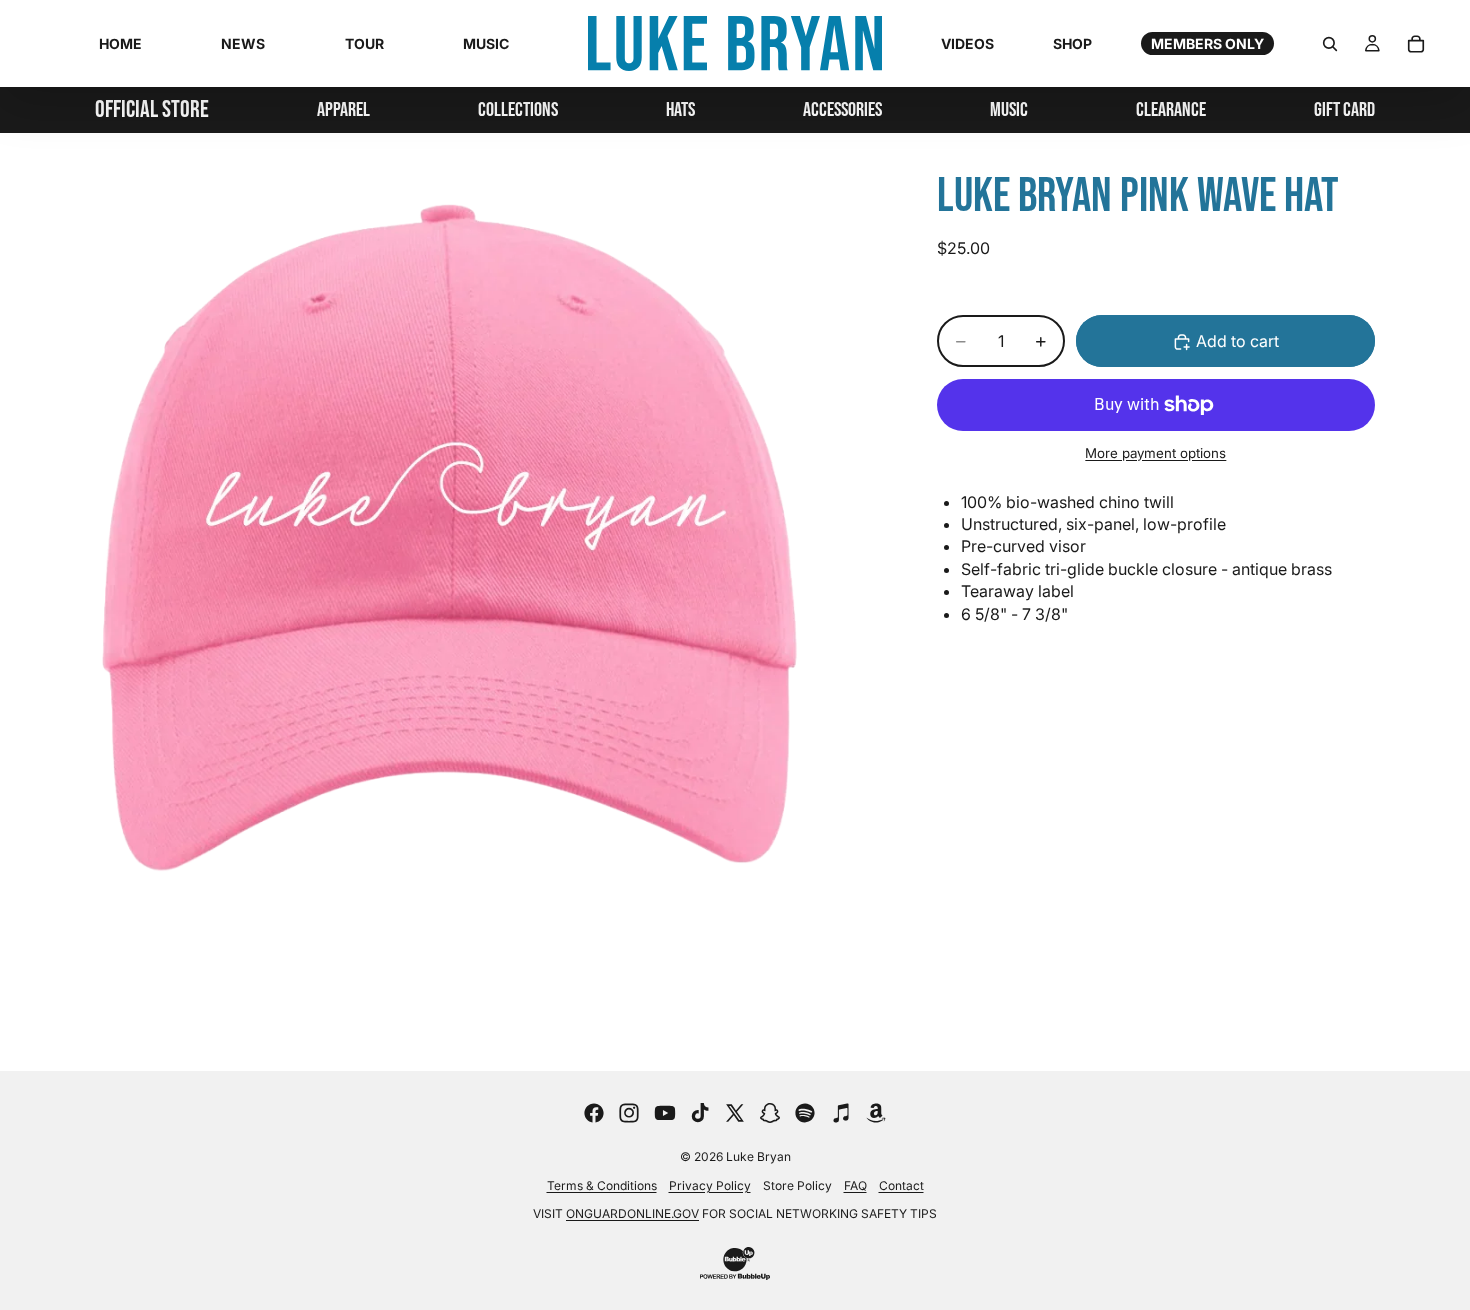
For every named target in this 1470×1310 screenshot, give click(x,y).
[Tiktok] (700, 1113)
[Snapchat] (770, 1113)
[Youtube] (665, 1113)
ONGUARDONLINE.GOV (632, 1213)
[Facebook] (594, 1113)
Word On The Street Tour (518, 168)
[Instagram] (629, 1113)
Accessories (842, 110)
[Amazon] (876, 1113)
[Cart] (1416, 44)
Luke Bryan (758, 1156)
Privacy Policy (710, 1185)
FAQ (855, 1185)
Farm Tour (518, 262)
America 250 (518, 206)
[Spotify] (805, 1113)
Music (1009, 110)
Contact (901, 1185)
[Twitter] (735, 1113)
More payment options (1155, 453)
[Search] (1330, 44)
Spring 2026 (518, 234)
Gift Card (1344, 110)
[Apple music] (841, 1113)
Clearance (1171, 110)
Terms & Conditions (602, 1185)
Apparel (343, 110)
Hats (680, 110)
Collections (518, 110)
